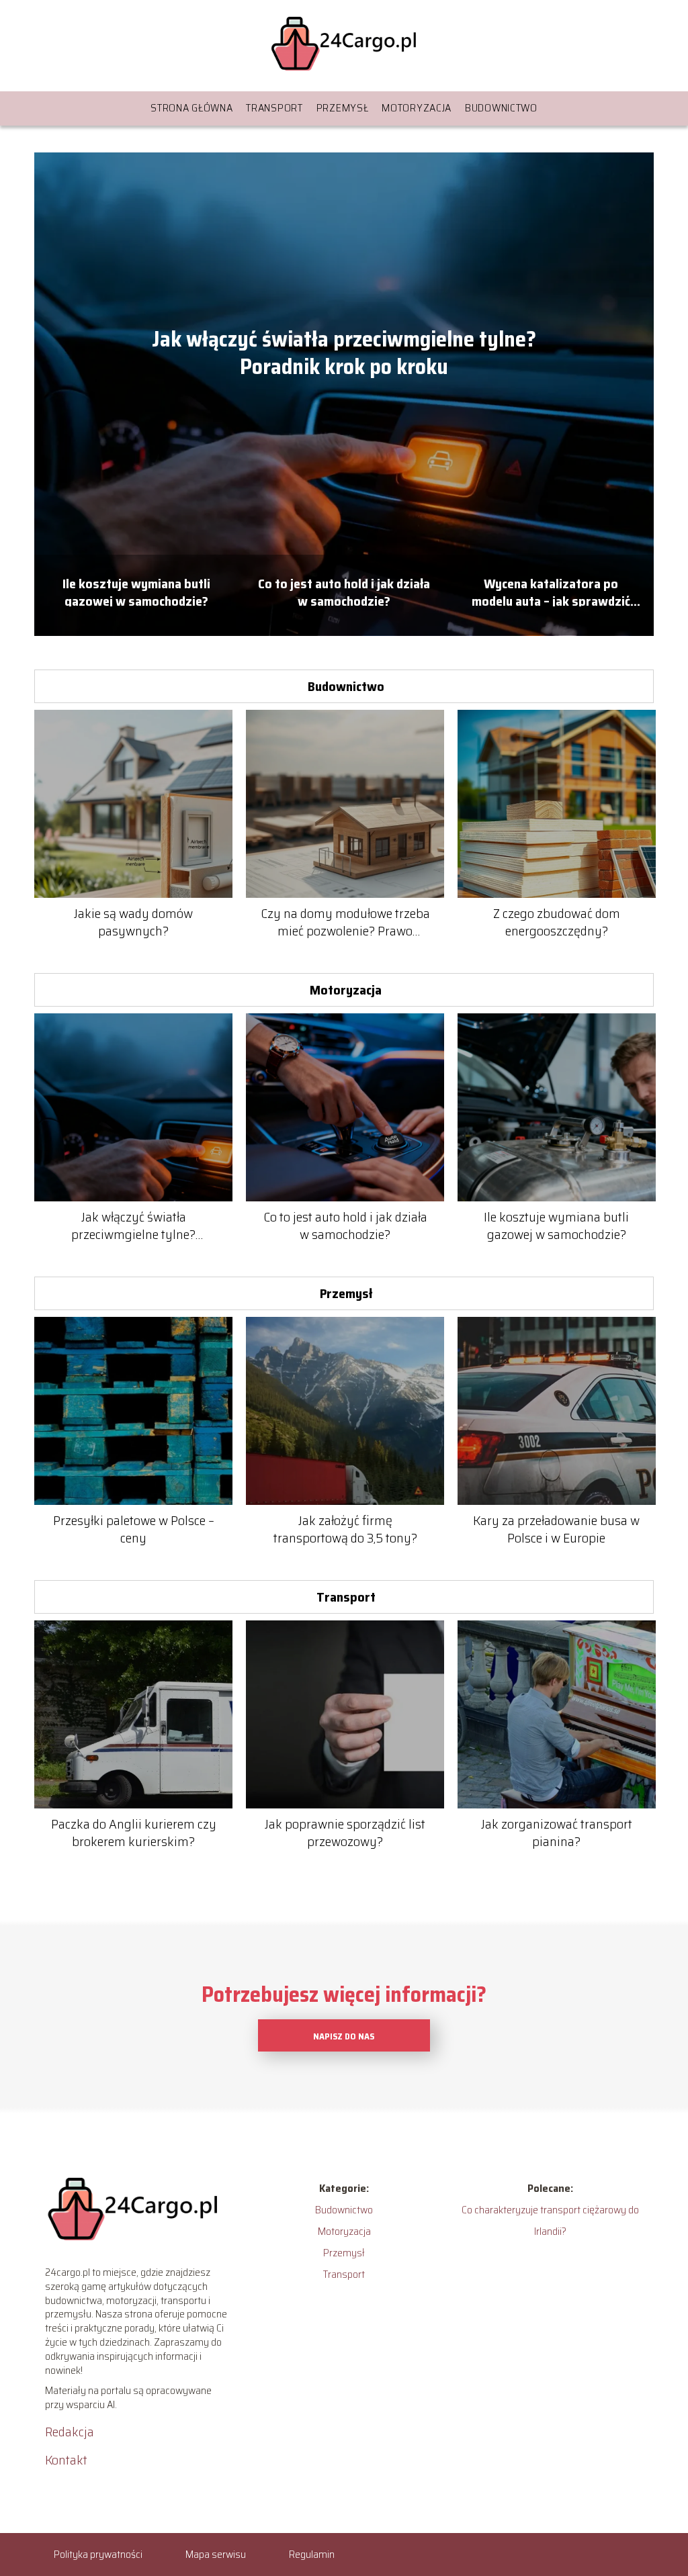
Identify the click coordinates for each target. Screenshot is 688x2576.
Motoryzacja (417, 108)
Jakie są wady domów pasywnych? (133, 922)
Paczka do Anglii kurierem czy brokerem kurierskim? (134, 1833)
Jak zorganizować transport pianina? (557, 1833)
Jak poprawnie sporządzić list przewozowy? (345, 1833)
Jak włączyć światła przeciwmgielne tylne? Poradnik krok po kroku (344, 354)
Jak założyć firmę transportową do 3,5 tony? (345, 1529)
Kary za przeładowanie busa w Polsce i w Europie (556, 1529)
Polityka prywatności (98, 2554)
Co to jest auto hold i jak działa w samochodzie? (344, 591)
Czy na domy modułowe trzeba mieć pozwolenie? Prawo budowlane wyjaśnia (345, 922)
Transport (274, 108)
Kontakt (66, 2460)
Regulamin (312, 2554)
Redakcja (70, 2432)
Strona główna (191, 108)
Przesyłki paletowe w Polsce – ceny (134, 1529)
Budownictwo (501, 108)
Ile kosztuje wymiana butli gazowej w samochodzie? (136, 591)
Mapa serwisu (216, 2554)
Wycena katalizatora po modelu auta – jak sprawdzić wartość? (551, 591)
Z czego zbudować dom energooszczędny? (557, 922)
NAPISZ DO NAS (344, 2036)
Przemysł (343, 108)
